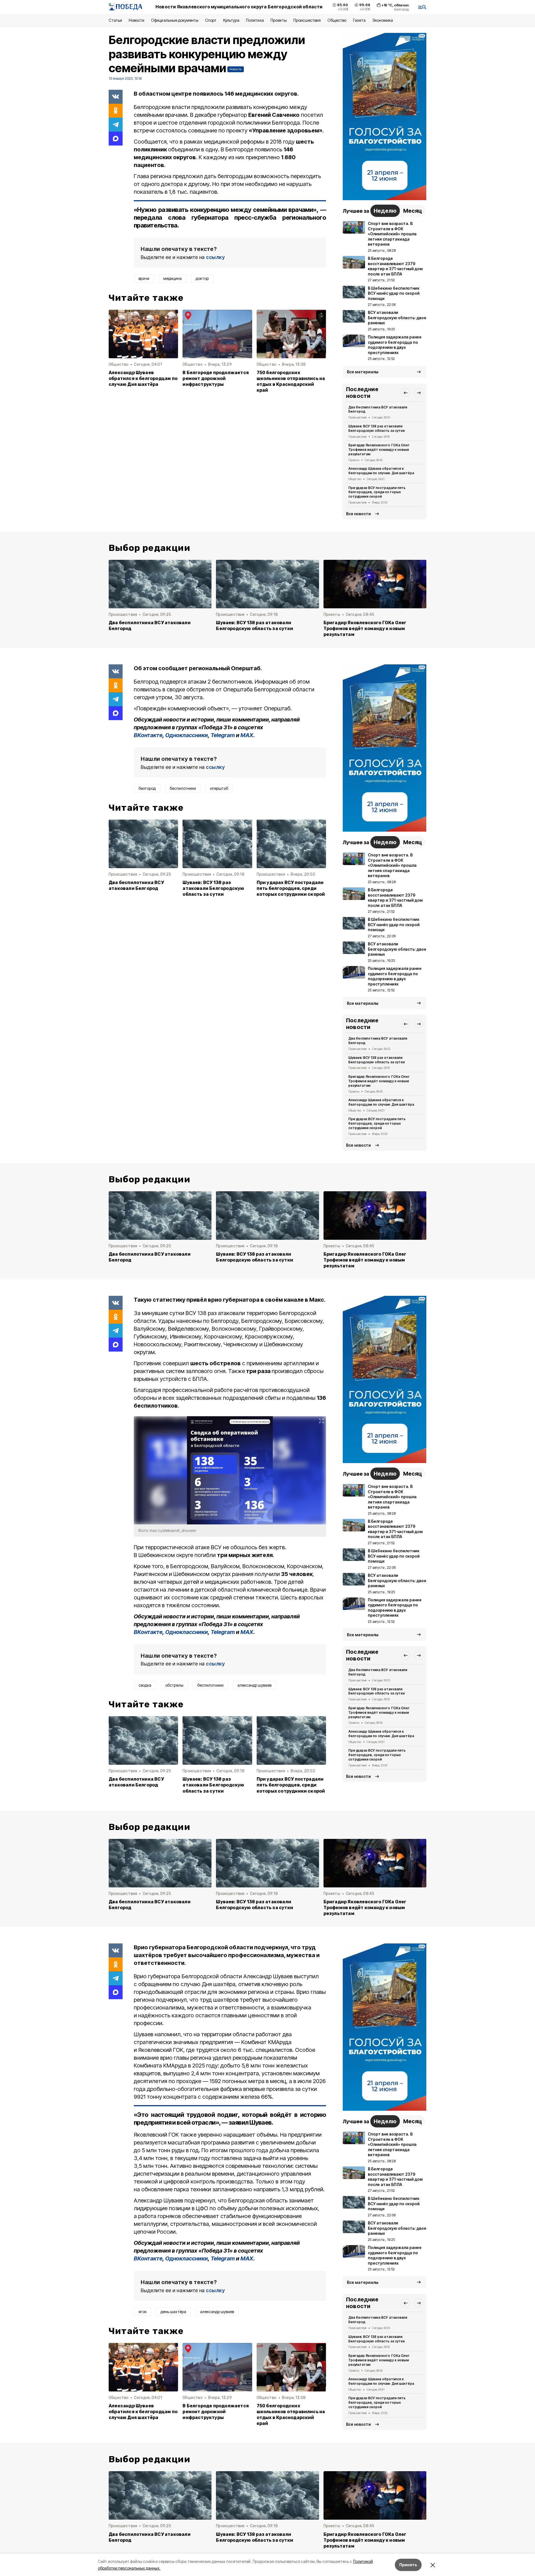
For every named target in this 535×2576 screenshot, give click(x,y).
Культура (231, 20)
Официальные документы (175, 20)
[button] (405, 393)
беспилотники (183, 788)
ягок (143, 2312)
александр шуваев (254, 1685)
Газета (359, 20)
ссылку (215, 257)
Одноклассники (187, 735)
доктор (202, 278)
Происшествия (307, 20)
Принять (408, 2565)
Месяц (413, 211)
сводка (145, 1685)
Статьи (115, 20)
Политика (255, 20)
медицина (172, 278)
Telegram (223, 735)
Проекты (279, 20)
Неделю (385, 211)
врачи (144, 278)
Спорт (211, 20)
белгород (147, 788)
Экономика (383, 20)
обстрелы (174, 1685)
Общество (337, 20)
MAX (247, 735)
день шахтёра (173, 2312)
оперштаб (219, 788)
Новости (137, 20)
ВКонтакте (148, 735)
